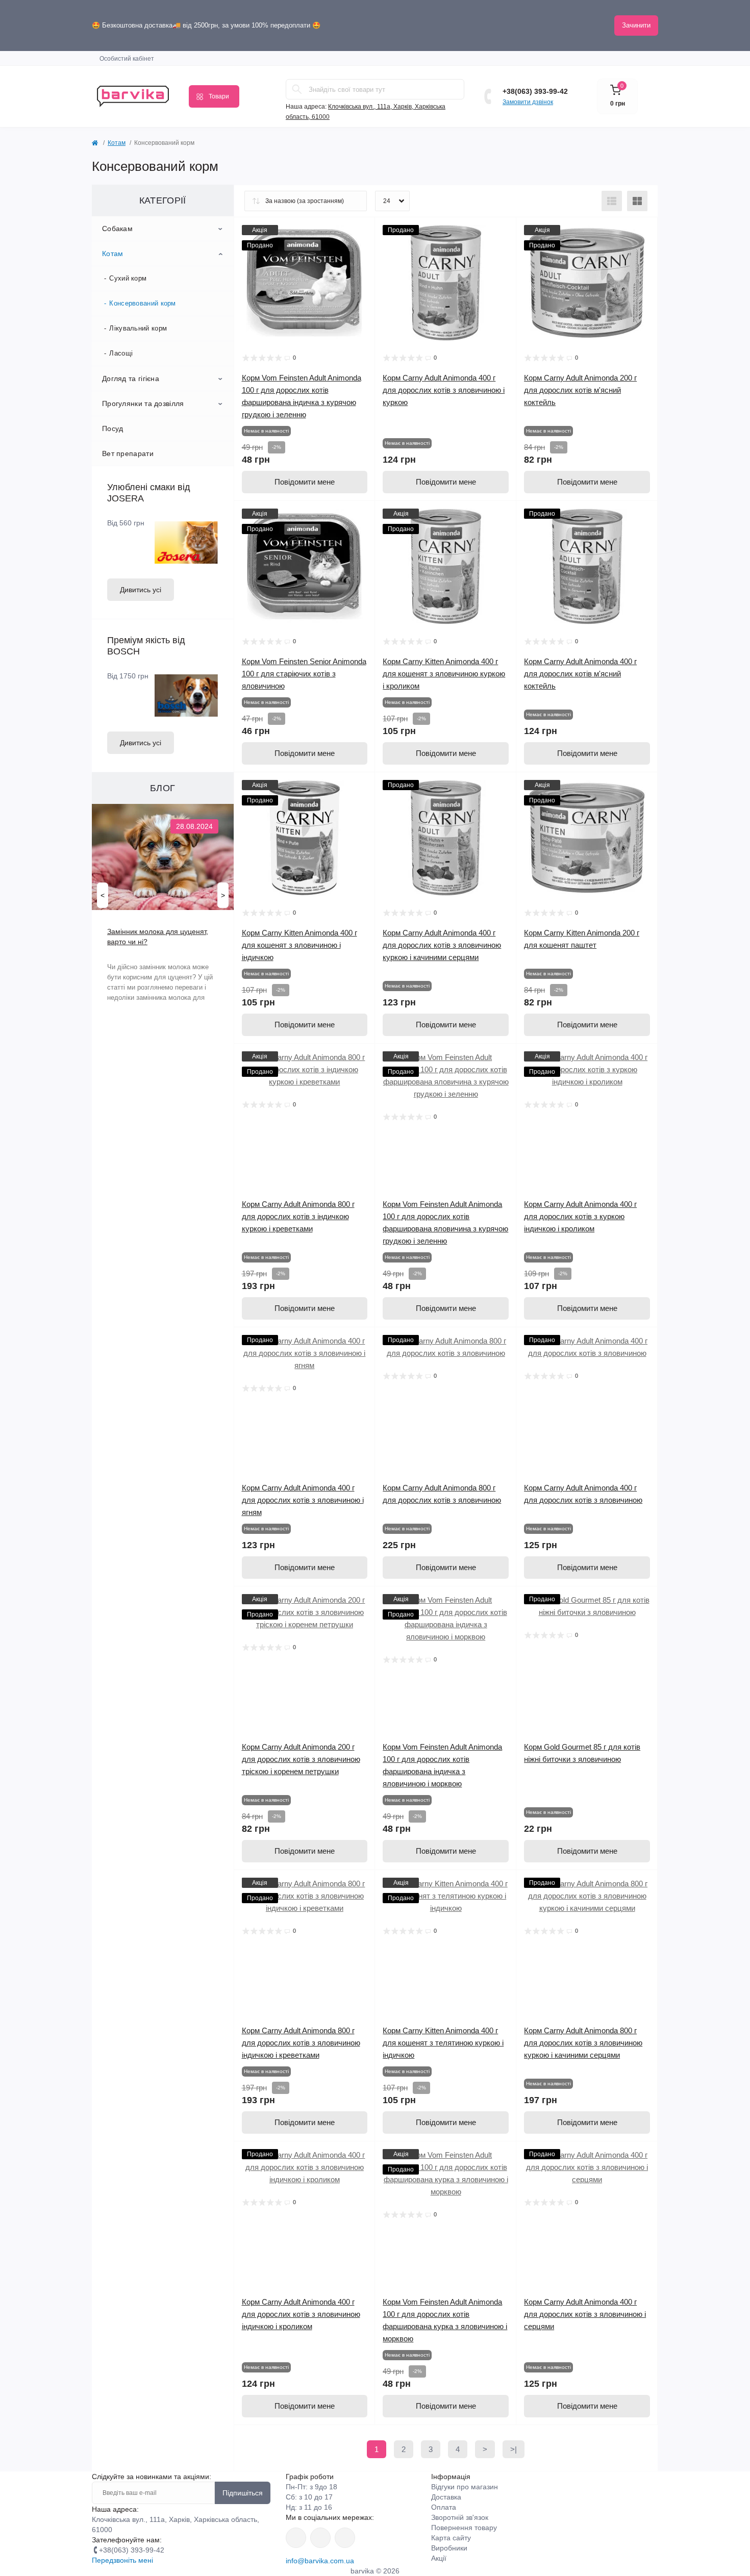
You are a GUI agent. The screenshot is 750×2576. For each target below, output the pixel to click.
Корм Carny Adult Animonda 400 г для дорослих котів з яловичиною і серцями (585, 2314)
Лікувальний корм (138, 328)
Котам (117, 143)
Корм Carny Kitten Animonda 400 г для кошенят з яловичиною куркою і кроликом (444, 674)
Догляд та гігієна (131, 378)
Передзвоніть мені (122, 2560)
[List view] (612, 201)
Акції (439, 2558)
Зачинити (636, 25)
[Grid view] (637, 201)
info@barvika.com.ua (320, 2561)
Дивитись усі (141, 590)
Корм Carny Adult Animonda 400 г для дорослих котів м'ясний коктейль (580, 674)
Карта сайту (451, 2538)
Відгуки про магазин (465, 2487)
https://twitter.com (320, 2538)
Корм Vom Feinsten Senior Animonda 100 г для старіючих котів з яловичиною (304, 674)
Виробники (449, 2548)
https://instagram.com (345, 2538)
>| (514, 2449)
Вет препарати (128, 453)
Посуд (113, 428)
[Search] (297, 89)
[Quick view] (360, 233)
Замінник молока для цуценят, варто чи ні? (158, 937)
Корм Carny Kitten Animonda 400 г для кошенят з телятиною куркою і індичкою (443, 2043)
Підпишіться (243, 2493)
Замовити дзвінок (528, 102)
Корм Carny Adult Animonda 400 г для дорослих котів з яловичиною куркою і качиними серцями (442, 945)
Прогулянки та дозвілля (143, 403)
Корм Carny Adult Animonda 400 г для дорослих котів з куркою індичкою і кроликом (580, 1216)
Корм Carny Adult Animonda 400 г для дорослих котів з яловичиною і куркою (444, 390)
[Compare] (360, 271)
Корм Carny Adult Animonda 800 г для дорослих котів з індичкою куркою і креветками (298, 1216)
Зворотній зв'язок (460, 2517)
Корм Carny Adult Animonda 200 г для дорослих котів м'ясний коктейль (580, 390)
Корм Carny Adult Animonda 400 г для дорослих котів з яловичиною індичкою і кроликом (301, 2314)
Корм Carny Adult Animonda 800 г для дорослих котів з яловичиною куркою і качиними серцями (583, 2043)
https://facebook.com (296, 2538)
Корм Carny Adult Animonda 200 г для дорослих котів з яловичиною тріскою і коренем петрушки (301, 1759)
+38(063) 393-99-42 (535, 91)
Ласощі (121, 353)
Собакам (117, 229)
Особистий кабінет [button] (127, 59)
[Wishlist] (360, 252)
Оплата (444, 2507)
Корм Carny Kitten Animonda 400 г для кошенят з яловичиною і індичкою (299, 945)
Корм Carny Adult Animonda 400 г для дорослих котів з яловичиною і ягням (303, 1500)
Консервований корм (142, 303)
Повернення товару (464, 2528)
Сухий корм (128, 278)
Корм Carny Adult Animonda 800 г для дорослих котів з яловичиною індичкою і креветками (301, 2043)
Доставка (446, 2497)
